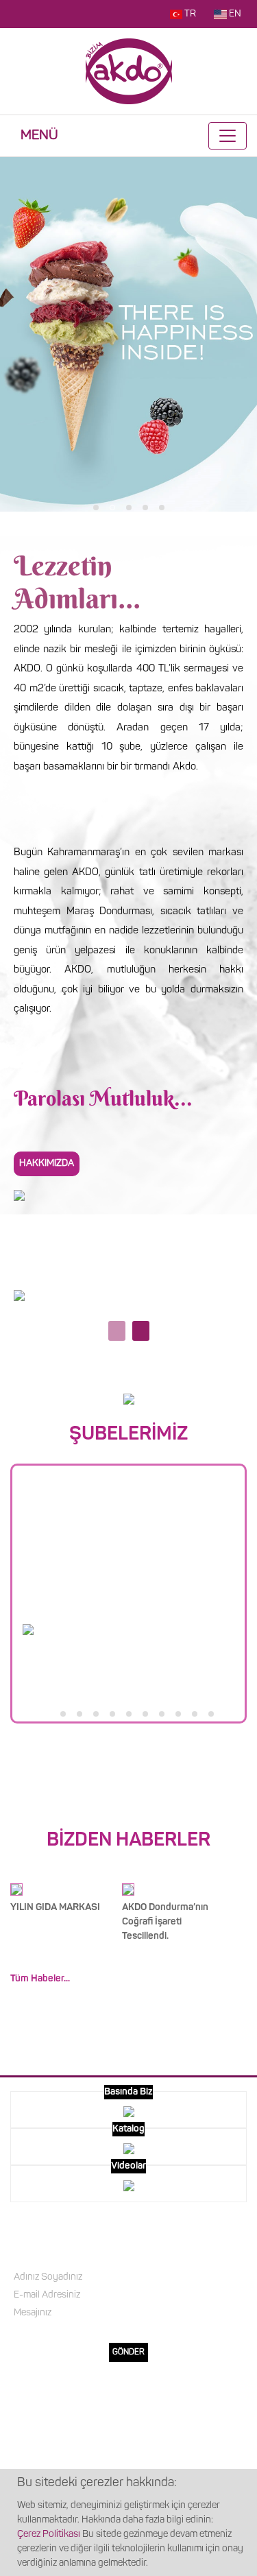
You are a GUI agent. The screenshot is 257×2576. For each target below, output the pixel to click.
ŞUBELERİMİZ (128, 2462)
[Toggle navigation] (228, 136)
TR (190, 14)
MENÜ (39, 136)
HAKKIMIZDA (129, 2419)
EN (235, 14)
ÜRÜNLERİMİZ (129, 2397)
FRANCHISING (128, 2441)
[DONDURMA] (19, 1296)
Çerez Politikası (49, 2535)
